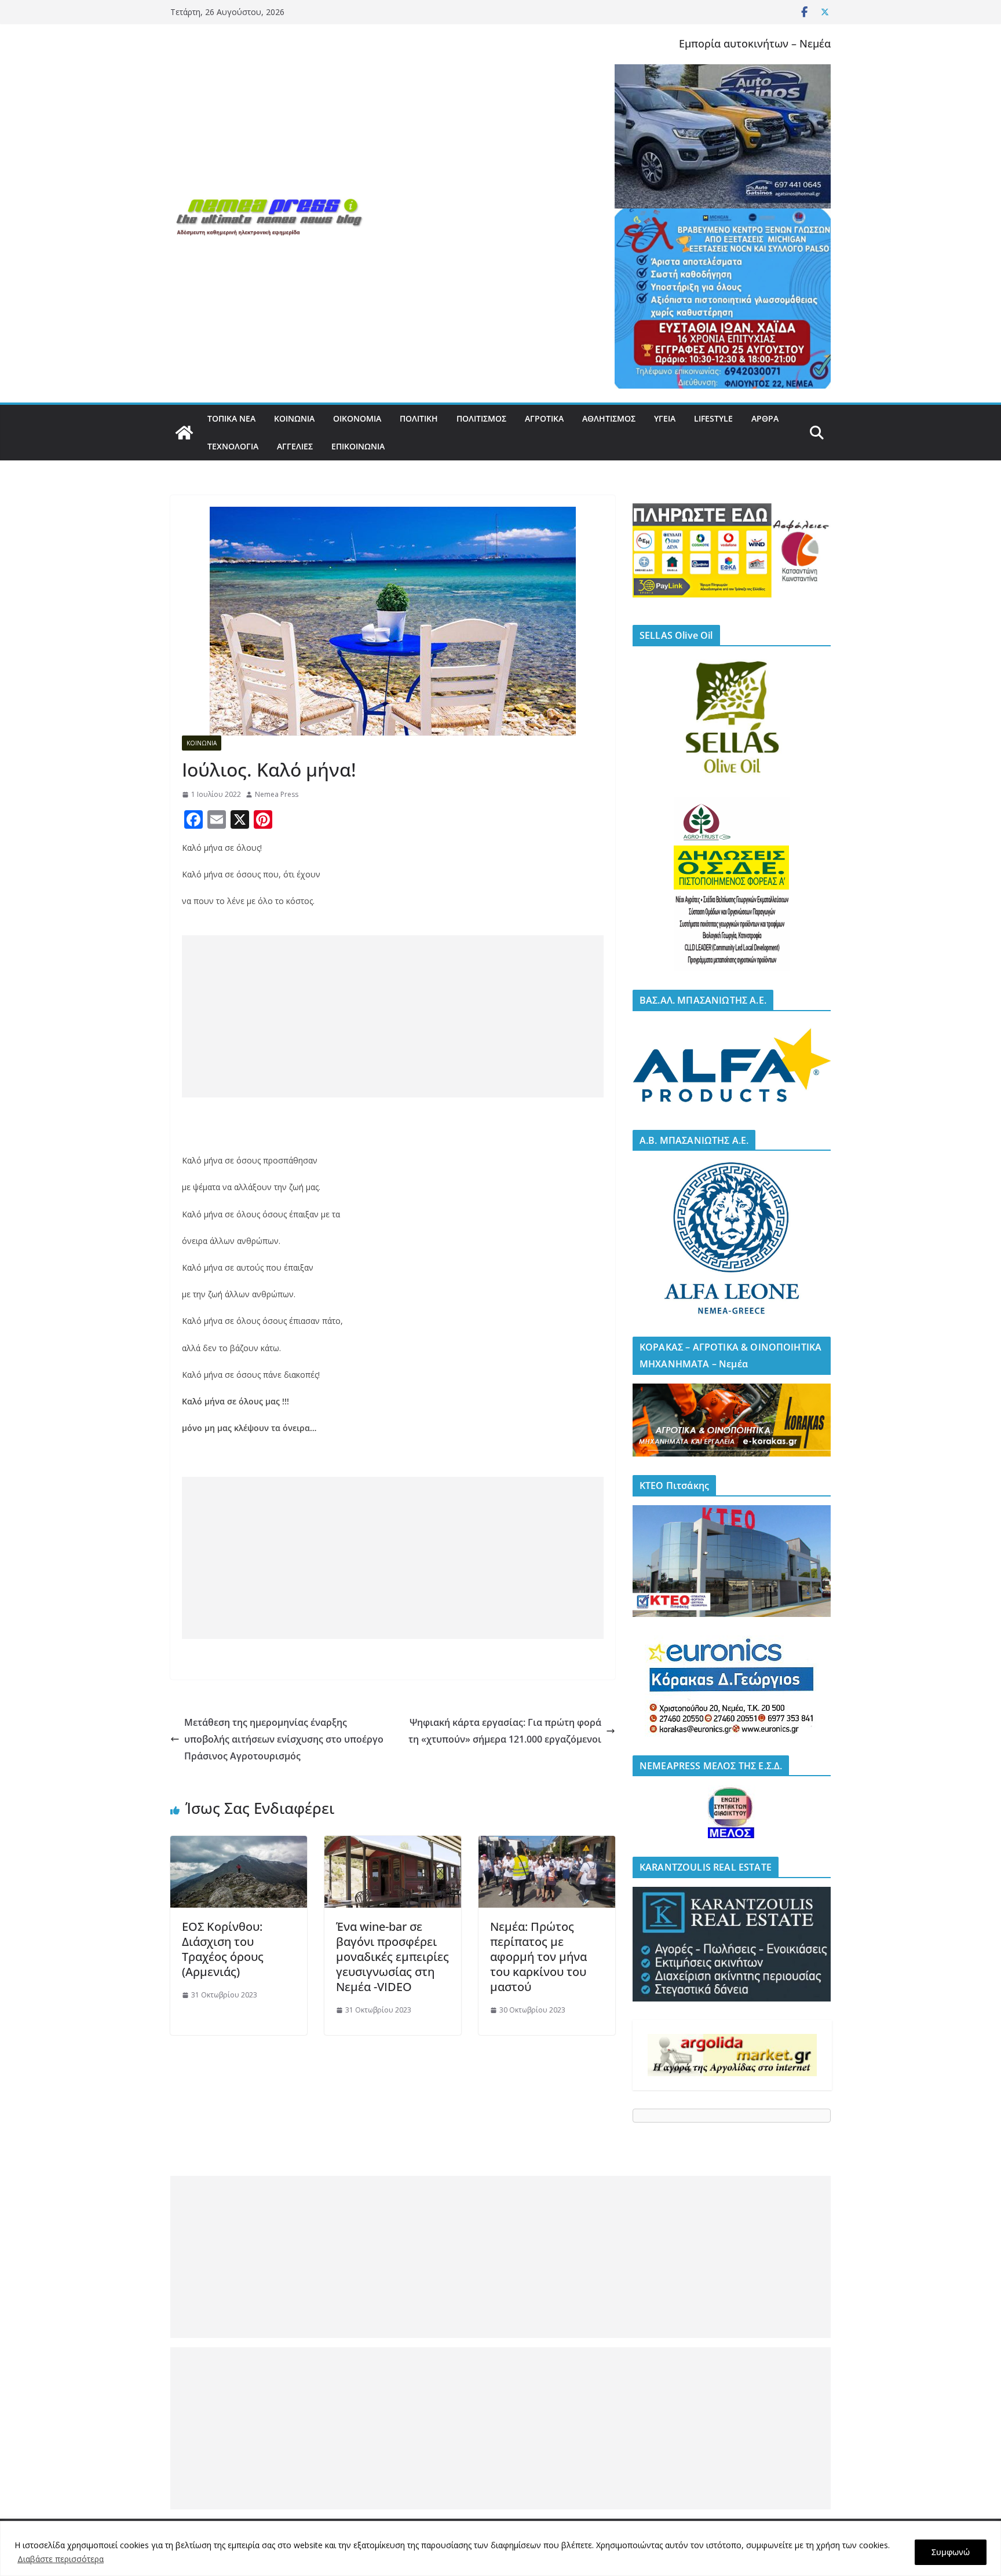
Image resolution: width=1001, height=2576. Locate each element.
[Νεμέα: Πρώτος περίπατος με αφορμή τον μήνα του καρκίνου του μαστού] (547, 1844)
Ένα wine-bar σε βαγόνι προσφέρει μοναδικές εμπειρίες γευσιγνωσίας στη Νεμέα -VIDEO (392, 1957)
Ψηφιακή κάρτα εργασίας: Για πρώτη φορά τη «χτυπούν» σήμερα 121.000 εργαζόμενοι (505, 1731)
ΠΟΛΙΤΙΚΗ (419, 418)
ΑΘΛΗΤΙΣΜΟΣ (609, 418)
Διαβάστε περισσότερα (61, 2559)
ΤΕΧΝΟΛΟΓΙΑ (233, 446)
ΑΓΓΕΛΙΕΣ (295, 446)
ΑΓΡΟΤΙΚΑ (544, 418)
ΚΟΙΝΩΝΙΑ (294, 418)
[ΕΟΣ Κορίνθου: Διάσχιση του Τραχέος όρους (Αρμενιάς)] (239, 1844)
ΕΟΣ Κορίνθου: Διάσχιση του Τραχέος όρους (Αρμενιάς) (223, 1949)
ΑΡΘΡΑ (765, 418)
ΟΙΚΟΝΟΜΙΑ (357, 418)
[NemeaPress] (184, 433)
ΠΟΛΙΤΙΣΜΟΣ (481, 418)
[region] (500, 2548)
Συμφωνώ (951, 2552)
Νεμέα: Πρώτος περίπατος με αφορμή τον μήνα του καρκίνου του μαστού (538, 1957)
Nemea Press (277, 794)
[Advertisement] (393, 1016)
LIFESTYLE (713, 418)
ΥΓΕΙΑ (665, 418)
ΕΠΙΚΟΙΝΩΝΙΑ (358, 446)
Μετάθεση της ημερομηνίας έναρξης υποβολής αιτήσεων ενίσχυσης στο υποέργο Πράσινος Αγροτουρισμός (284, 1739)
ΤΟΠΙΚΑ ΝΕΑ (231, 418)
